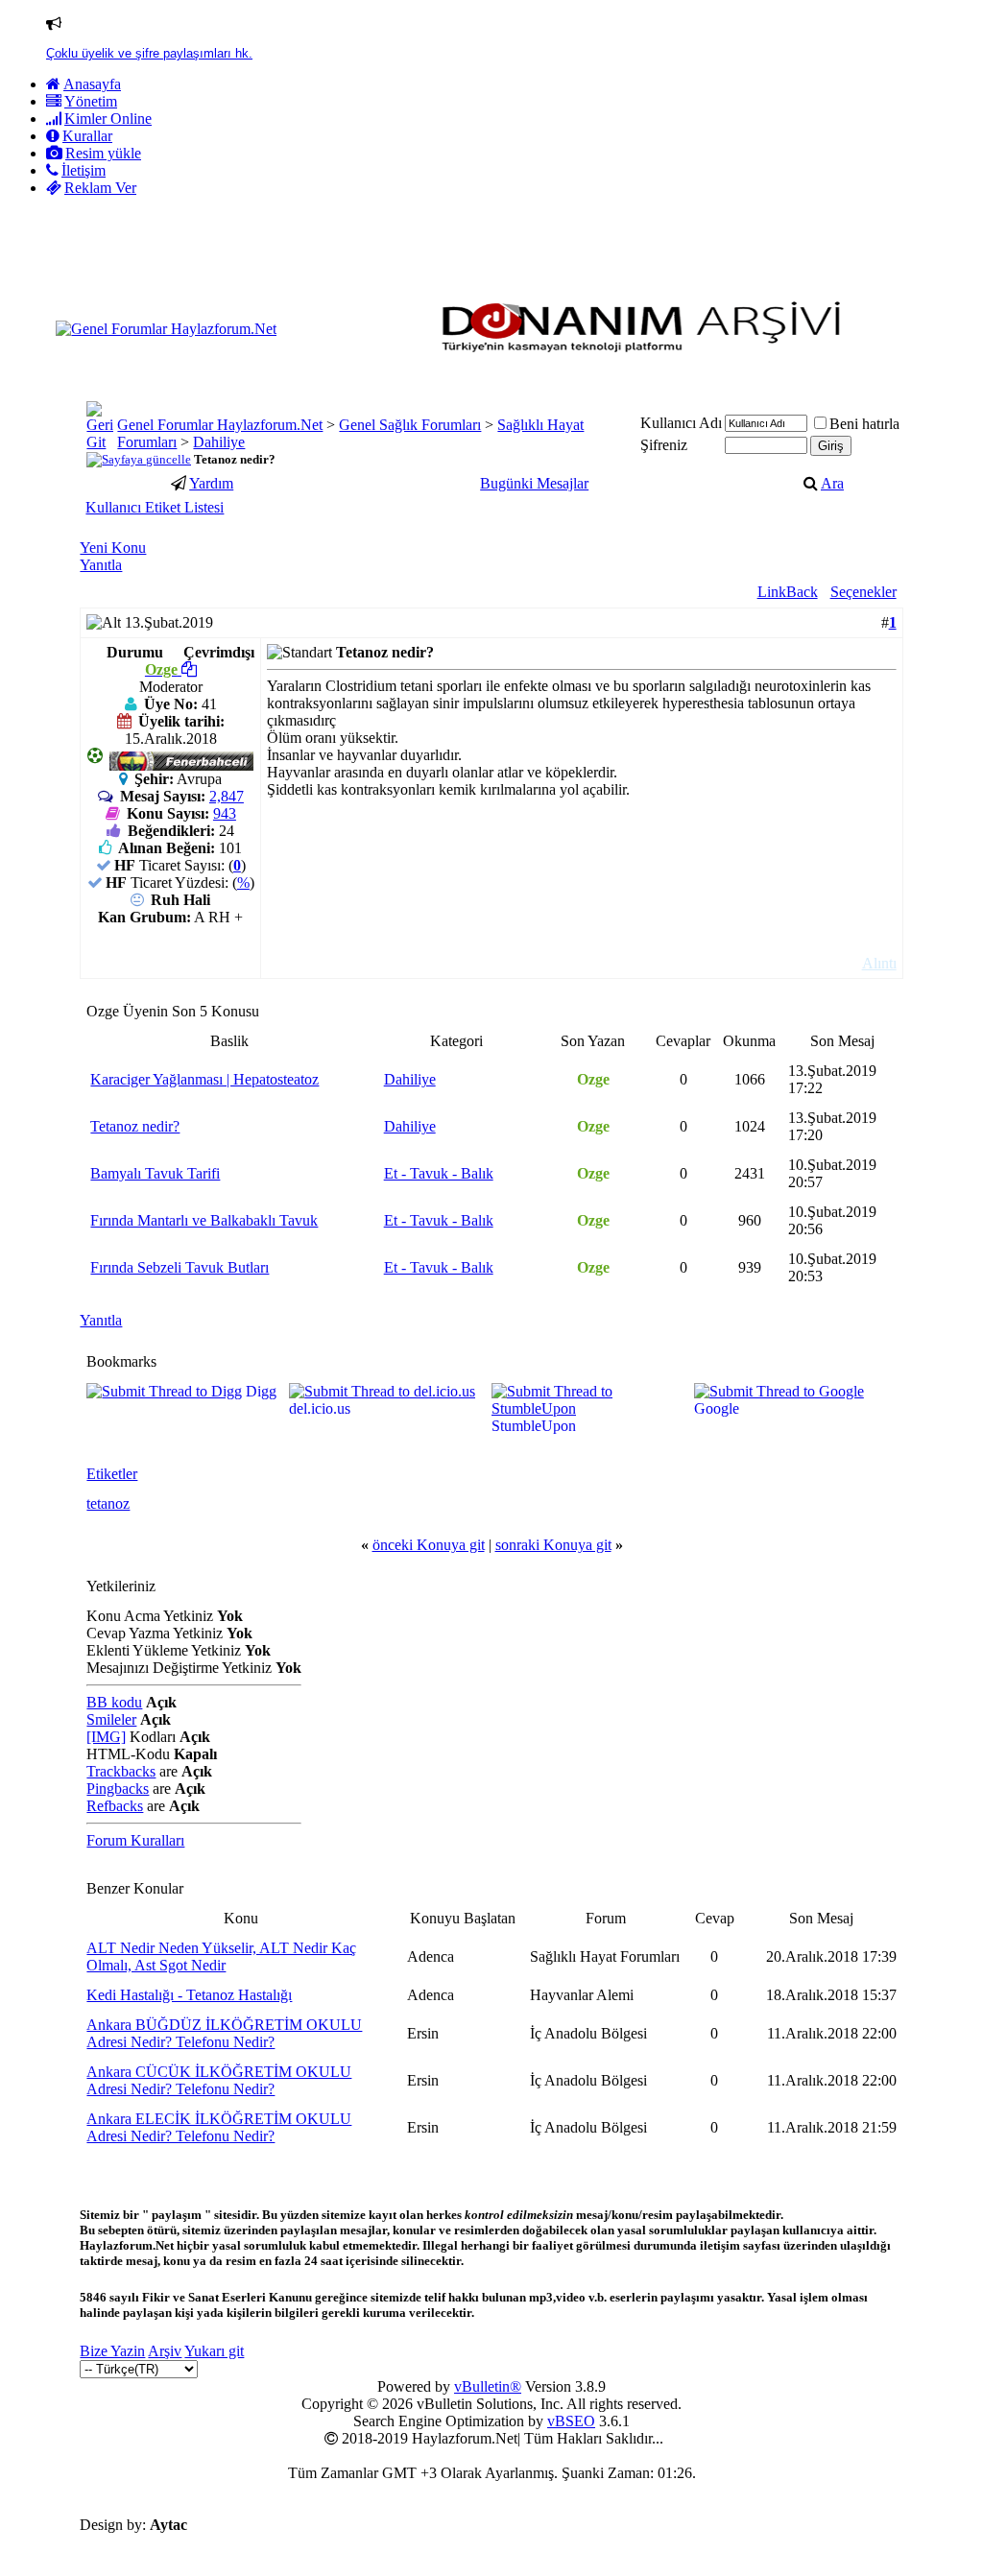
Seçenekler (863, 592)
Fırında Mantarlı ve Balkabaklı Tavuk (204, 1220)
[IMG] (106, 1737)
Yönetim (91, 101)
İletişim (84, 170)
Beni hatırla (864, 424)
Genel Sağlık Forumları (410, 425)
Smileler (111, 1719)
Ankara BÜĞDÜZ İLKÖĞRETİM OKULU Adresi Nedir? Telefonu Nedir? (224, 2033)
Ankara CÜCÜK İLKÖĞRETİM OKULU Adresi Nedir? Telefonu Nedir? (219, 2080)
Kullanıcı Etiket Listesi (155, 507)
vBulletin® (488, 2386)
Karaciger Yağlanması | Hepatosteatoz (204, 1079)
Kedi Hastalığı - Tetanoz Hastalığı (189, 1995)
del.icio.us (320, 1408)
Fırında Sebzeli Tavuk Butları (180, 1267)
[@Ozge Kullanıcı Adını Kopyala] (189, 669)
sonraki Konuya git (553, 1545)
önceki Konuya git (429, 1545)
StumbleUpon (534, 1426)
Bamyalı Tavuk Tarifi (155, 1173)
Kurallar (87, 136)
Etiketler (112, 1474)
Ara (832, 483)
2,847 (227, 796)
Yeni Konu (113, 548)
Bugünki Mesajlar (534, 483)
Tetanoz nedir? (135, 1126)
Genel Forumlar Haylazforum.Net (220, 425)
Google (717, 1408)
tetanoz (108, 1503)
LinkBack (788, 592)
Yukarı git (214, 2351)
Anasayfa (92, 84)
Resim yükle (103, 153)
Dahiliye (219, 442)
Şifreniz (664, 445)
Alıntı (879, 963)
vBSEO (571, 2421)
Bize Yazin (112, 2351)
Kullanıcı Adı (681, 423)
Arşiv (165, 2351)
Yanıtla (101, 565)
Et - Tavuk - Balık (439, 1173)
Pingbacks (118, 1789)
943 (225, 813)
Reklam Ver (100, 188)
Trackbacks (121, 1771)
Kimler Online (108, 119)
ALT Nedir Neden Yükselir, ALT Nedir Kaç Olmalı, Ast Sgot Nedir (221, 1956)
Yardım (211, 483)
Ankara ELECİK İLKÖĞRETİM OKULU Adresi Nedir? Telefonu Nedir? (219, 2127)
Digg (261, 1391)
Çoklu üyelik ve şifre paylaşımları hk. (149, 53)
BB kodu (114, 1702)
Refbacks (115, 1806)
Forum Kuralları (135, 1840)
